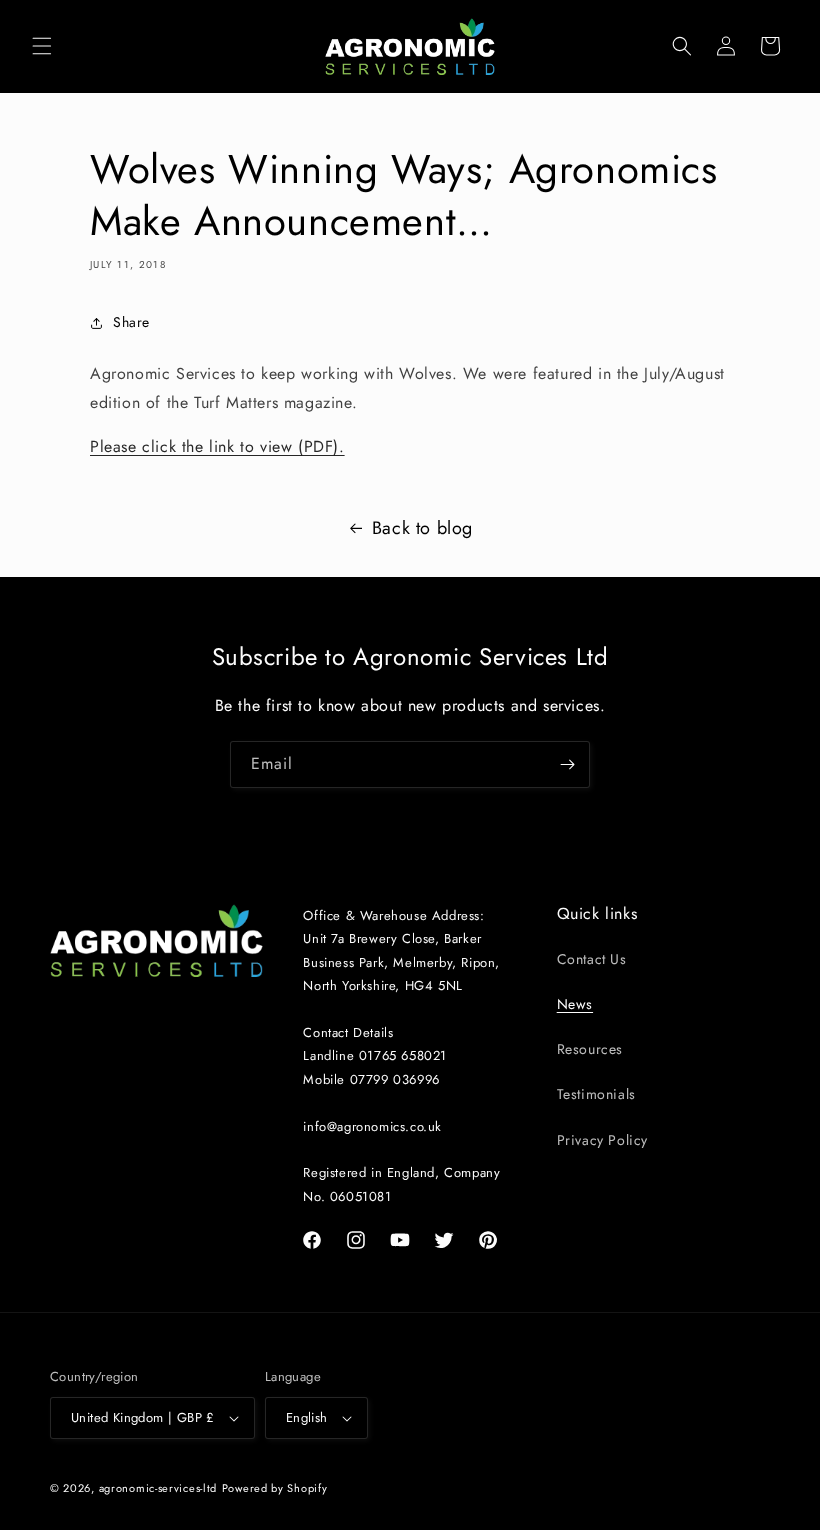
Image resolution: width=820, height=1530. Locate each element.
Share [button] (131, 322)
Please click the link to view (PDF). (217, 446)
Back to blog (422, 528)
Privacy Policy (602, 1140)
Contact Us (592, 959)
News (575, 1004)
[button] (42, 46)
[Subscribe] (567, 764)
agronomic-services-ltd (158, 1488)
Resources (590, 1049)
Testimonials (596, 1094)
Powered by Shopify (275, 1488)
